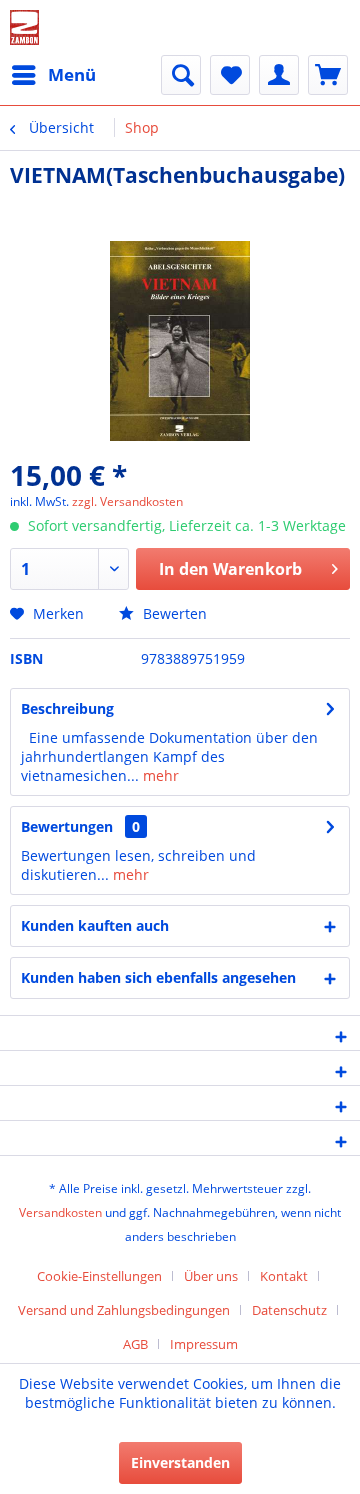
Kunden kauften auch (95, 925)
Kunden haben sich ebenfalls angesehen (158, 977)
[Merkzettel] (230, 75)
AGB (135, 1344)
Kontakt (284, 1276)
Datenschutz (289, 1310)
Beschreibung (67, 708)
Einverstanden (180, 1462)
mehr (159, 775)
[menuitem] (53, 75)
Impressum (204, 1344)
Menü (72, 74)
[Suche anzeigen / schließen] (181, 75)
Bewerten (173, 613)
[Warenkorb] (328, 75)
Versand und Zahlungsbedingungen (124, 1310)
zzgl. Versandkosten (127, 501)
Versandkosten (60, 1212)
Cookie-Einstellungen (99, 1276)
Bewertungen (67, 826)
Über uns (211, 1276)
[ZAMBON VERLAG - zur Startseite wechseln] (24, 27)
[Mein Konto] (279, 75)
